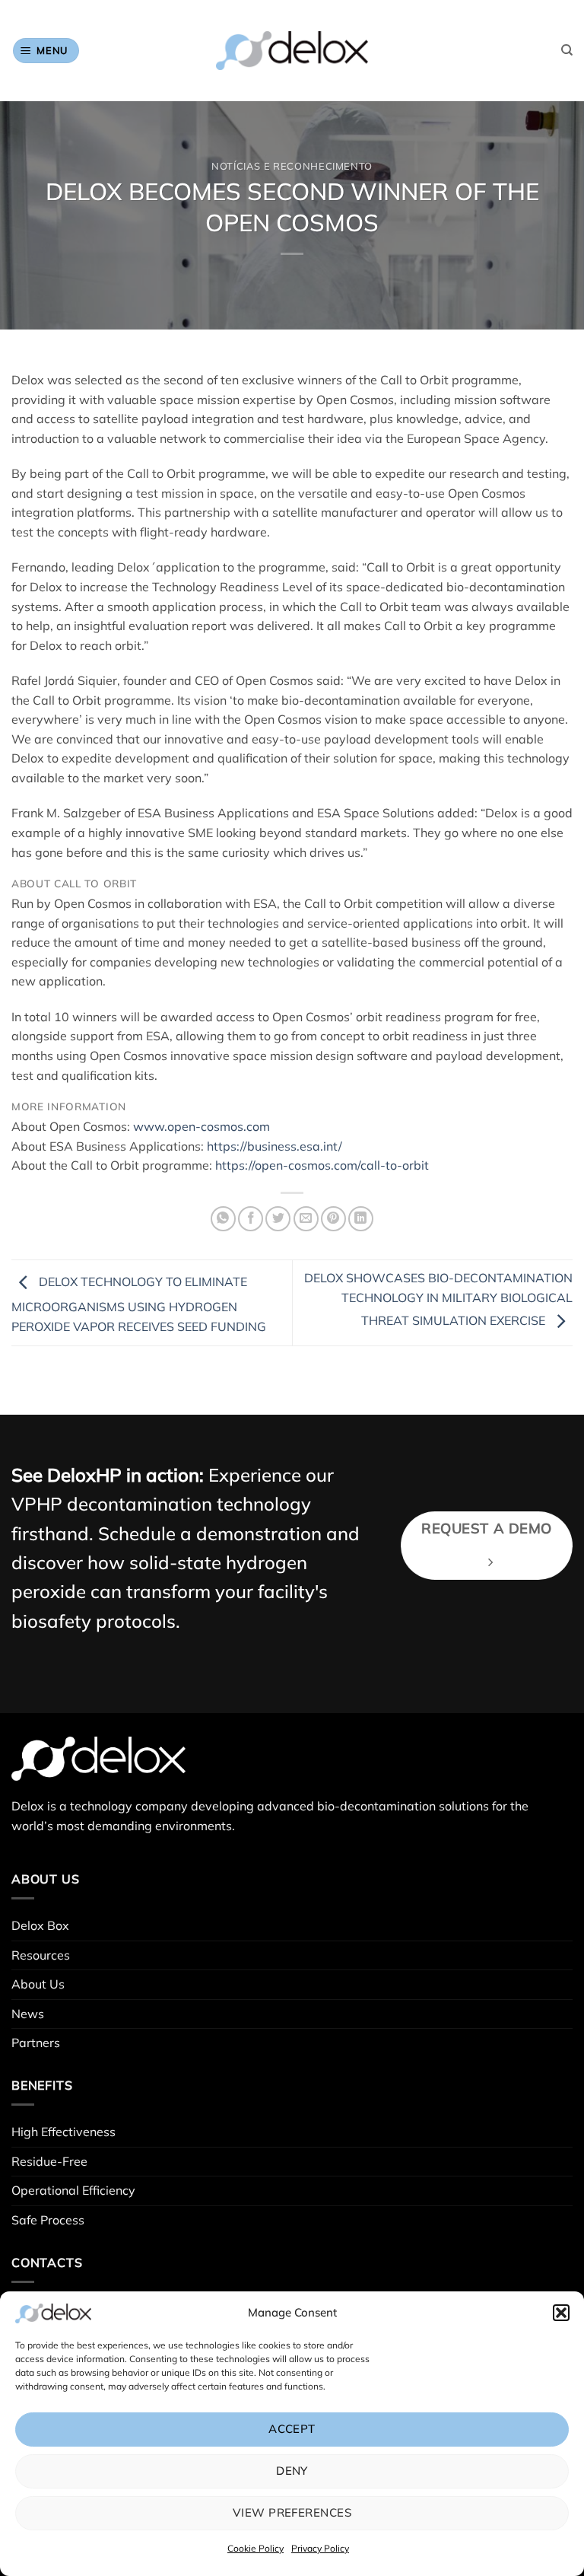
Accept (292, 2429)
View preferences (292, 2512)
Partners (36, 2043)
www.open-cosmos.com (202, 1126)
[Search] (567, 50)
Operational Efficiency (73, 2190)
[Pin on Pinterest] (333, 1219)
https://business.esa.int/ (275, 1146)
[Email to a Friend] (306, 1219)
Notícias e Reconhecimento (292, 166)
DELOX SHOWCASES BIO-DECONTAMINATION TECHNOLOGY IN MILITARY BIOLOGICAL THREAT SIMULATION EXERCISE (438, 1299)
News (28, 2014)
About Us (38, 1984)
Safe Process (48, 2220)
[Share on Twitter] (278, 1219)
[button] (561, 2313)
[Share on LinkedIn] (361, 1219)
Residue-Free (49, 2161)
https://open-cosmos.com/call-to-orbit (322, 1165)
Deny (292, 2471)
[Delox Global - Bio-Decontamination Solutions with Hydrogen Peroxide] (292, 51)
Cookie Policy (255, 2548)
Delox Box (40, 1925)
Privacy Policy (320, 2548)
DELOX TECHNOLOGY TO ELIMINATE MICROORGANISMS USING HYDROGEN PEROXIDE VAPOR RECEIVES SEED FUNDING (139, 1304)
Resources (41, 1955)
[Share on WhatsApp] (223, 1219)
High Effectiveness (63, 2132)
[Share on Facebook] (251, 1219)
